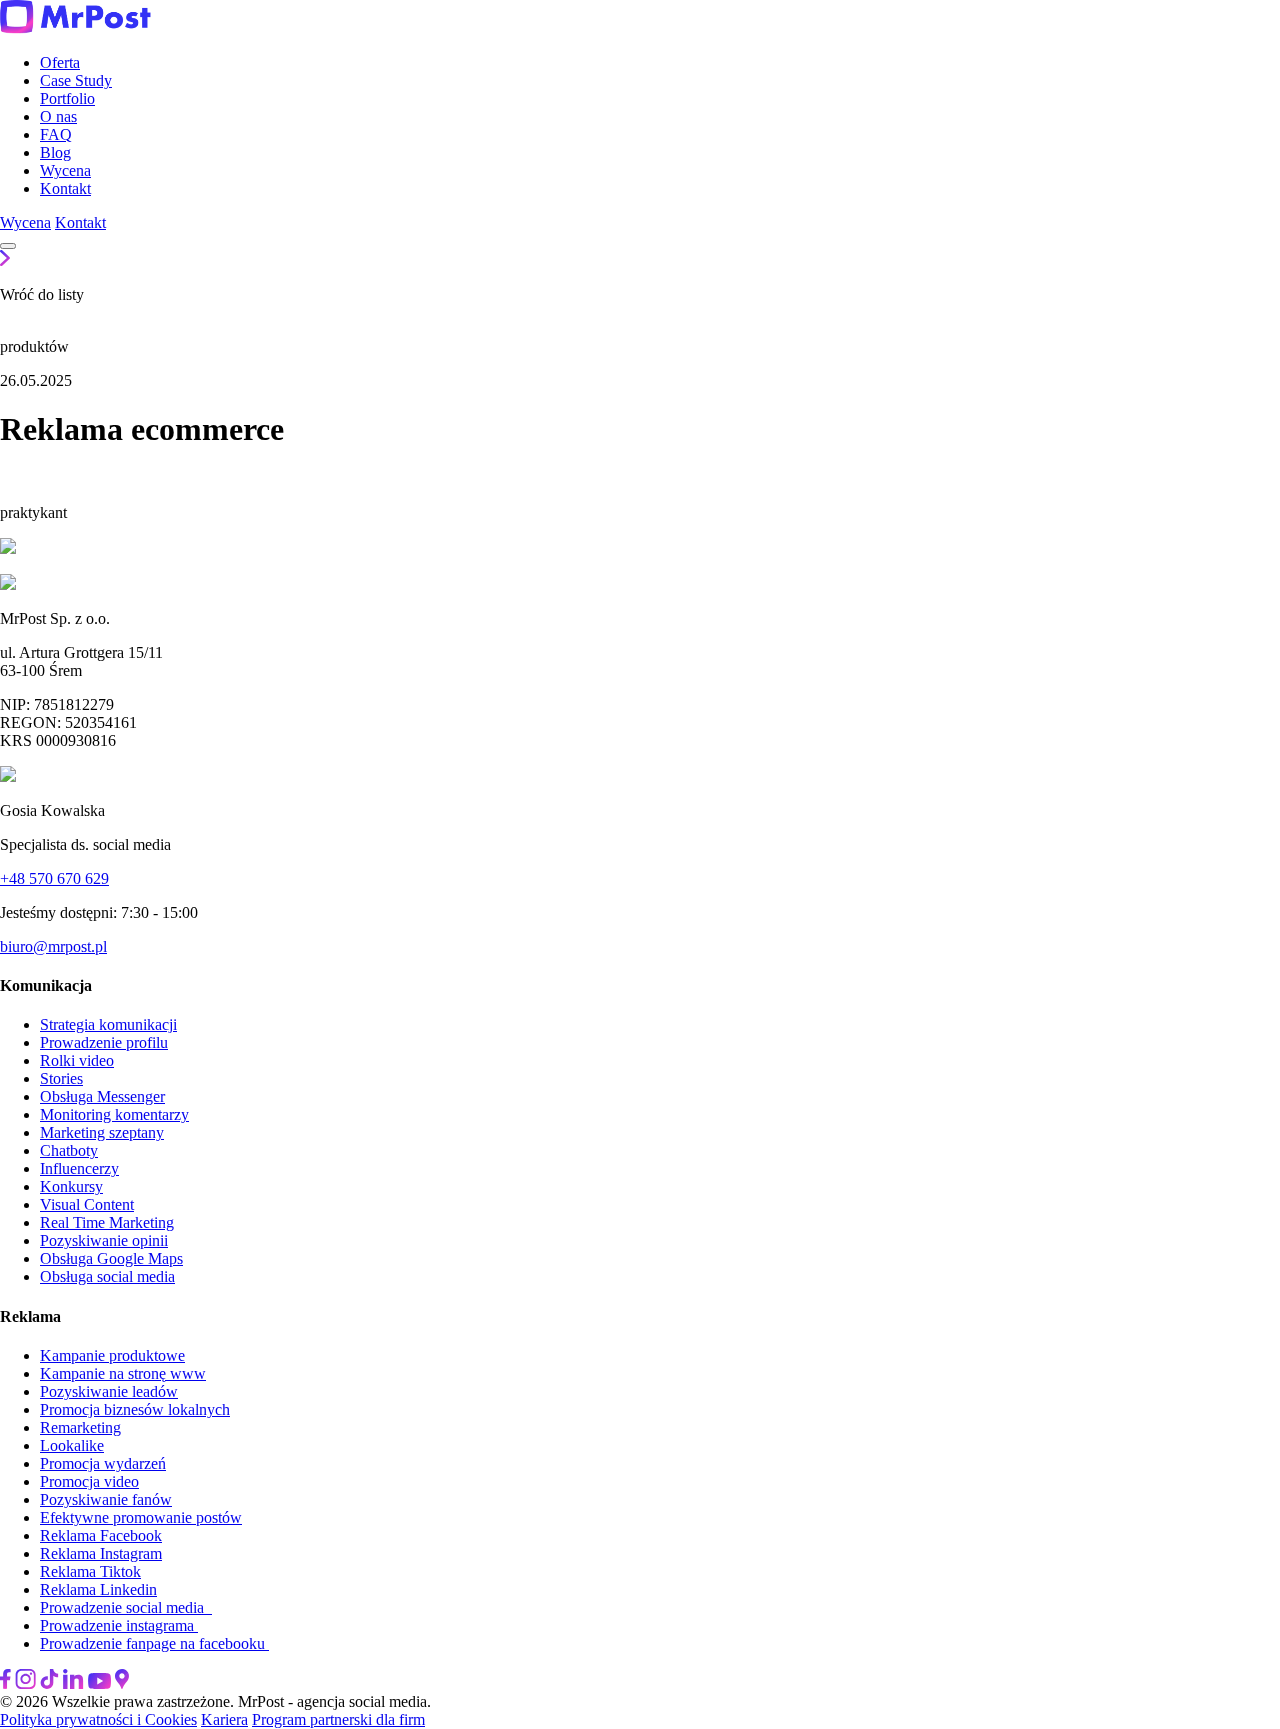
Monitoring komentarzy (114, 1114)
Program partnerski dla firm (338, 1719)
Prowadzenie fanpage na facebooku (154, 1643)
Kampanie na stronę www (123, 1373)
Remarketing (80, 1427)
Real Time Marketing (107, 1222)
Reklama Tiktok (90, 1571)
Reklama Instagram (101, 1553)
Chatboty (69, 1150)
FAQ (56, 134)
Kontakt (65, 188)
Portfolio (67, 98)
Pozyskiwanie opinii (104, 1240)
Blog (55, 152)
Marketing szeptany (102, 1132)
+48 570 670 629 (54, 878)
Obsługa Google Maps (111, 1258)
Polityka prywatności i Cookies (98, 1719)
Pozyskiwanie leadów (109, 1391)
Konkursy (71, 1186)
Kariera (224, 1719)
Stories (61, 1078)
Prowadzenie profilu (104, 1042)
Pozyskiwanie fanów (106, 1499)
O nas (58, 116)
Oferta (60, 62)
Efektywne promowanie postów (141, 1517)
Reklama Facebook (101, 1535)
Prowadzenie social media (126, 1607)
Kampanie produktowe (112, 1355)
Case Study (76, 80)
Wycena (65, 170)
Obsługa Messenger (102, 1096)
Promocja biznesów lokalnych (135, 1409)
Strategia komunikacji (108, 1024)
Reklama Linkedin (98, 1589)
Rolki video (77, 1060)
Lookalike (72, 1445)
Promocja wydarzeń (103, 1463)
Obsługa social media (107, 1276)
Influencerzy (79, 1168)
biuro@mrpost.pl (53, 946)
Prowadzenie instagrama (119, 1625)
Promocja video (89, 1481)
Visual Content (87, 1204)
